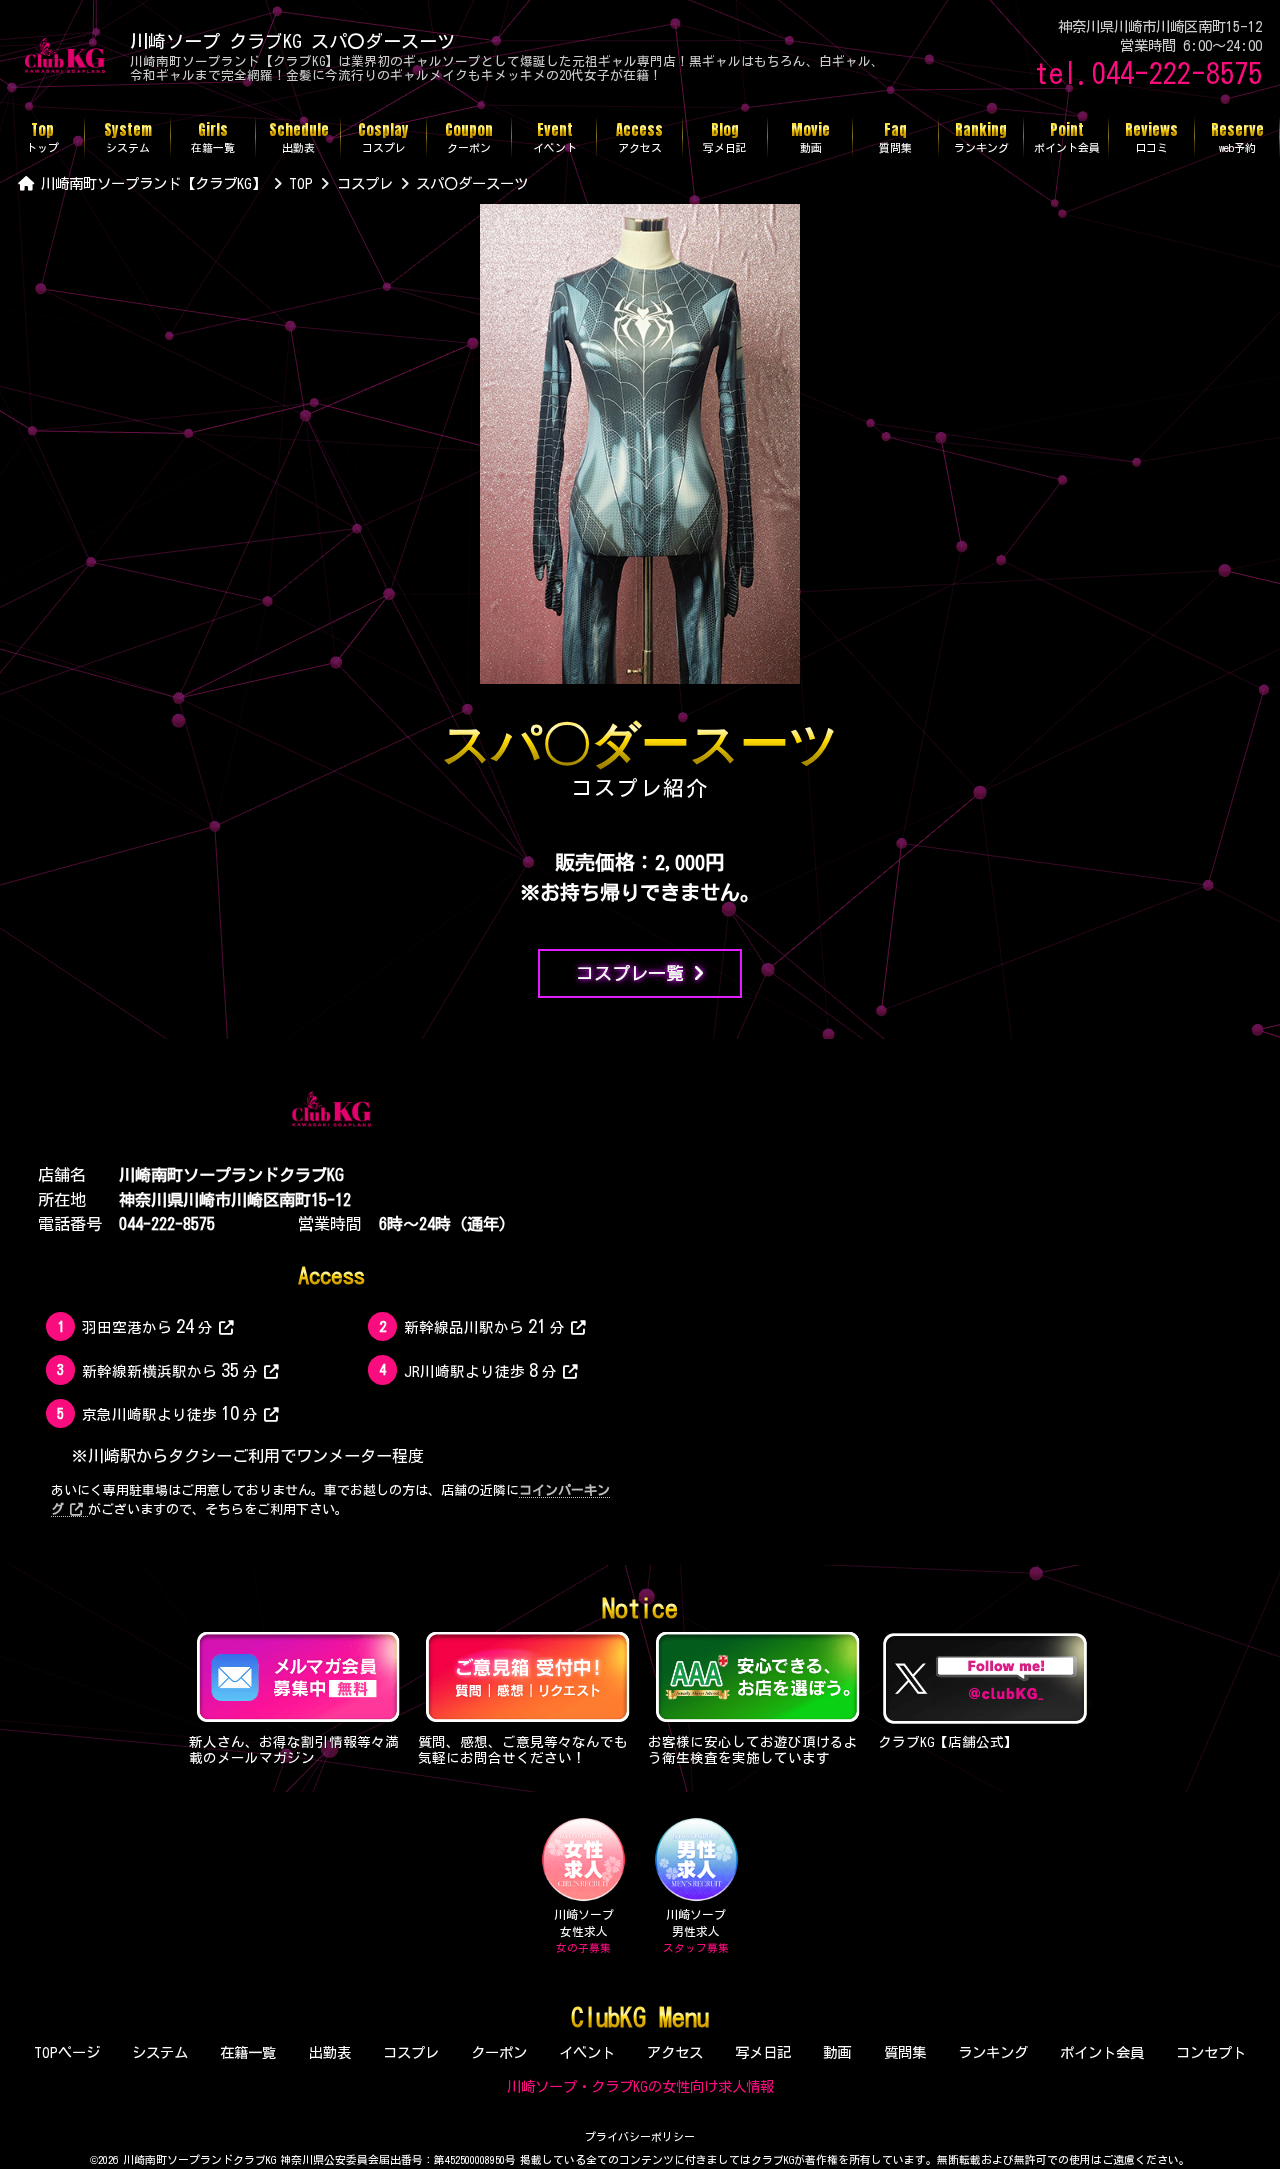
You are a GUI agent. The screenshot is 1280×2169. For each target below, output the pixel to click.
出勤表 (330, 2052)
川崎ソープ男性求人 (696, 1931)
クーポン (499, 2052)
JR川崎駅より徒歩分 (480, 1369)
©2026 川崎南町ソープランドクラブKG (183, 2159)
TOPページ (67, 2052)
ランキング (993, 2052)
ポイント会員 (1102, 2052)
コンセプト (1211, 2052)
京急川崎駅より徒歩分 (170, 1412)
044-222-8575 (167, 1224)
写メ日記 (763, 2052)
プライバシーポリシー (640, 2136)
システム (160, 2052)
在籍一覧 (248, 2052)
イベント (587, 2052)
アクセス (675, 2052)
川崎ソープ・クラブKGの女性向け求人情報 (640, 2086)
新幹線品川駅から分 (484, 1325)
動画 (837, 2052)
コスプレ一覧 (630, 973)
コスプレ (411, 2052)
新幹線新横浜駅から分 (170, 1369)
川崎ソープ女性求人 (584, 1931)
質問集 (905, 2052)
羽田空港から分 (147, 1325)
